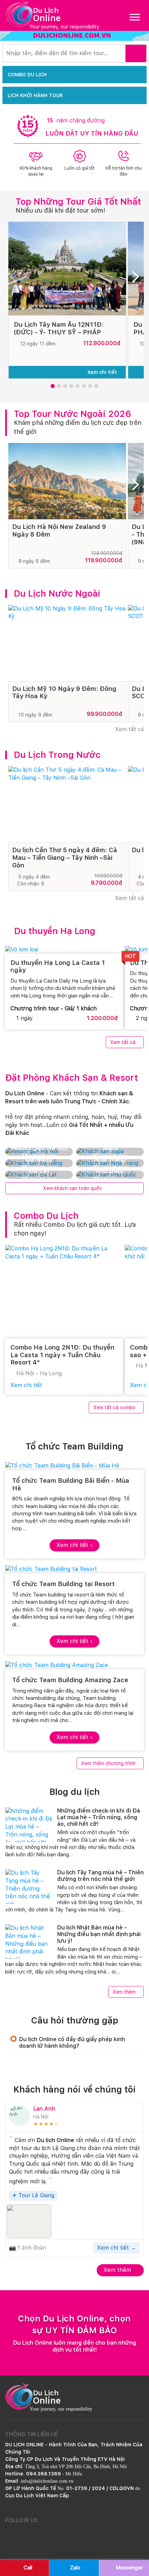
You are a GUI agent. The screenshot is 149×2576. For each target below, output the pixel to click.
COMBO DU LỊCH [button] (27, 75)
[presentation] (16, 279)
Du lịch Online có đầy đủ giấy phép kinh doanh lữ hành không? (72, 2043)
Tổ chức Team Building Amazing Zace (70, 1680)
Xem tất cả (129, 729)
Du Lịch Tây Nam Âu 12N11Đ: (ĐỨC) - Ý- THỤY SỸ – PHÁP (59, 328)
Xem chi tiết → (117, 2248)
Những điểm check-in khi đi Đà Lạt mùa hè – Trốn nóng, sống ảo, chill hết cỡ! (99, 1817)
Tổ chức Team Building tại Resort (63, 1584)
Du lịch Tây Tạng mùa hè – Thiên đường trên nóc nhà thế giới (100, 1876)
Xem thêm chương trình (108, 1763)
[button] (53, 386)
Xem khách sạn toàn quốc (73, 1188)
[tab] (74, 2043)
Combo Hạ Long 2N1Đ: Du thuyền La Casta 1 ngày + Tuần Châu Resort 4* (62, 1355)
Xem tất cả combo (114, 1407)
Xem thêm (124, 1992)
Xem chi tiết (103, 372)
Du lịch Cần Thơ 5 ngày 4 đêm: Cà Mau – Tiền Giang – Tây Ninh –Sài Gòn (65, 857)
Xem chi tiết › (74, 1545)
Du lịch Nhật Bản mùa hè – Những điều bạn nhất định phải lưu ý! (99, 1934)
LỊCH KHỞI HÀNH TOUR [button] (35, 95)
